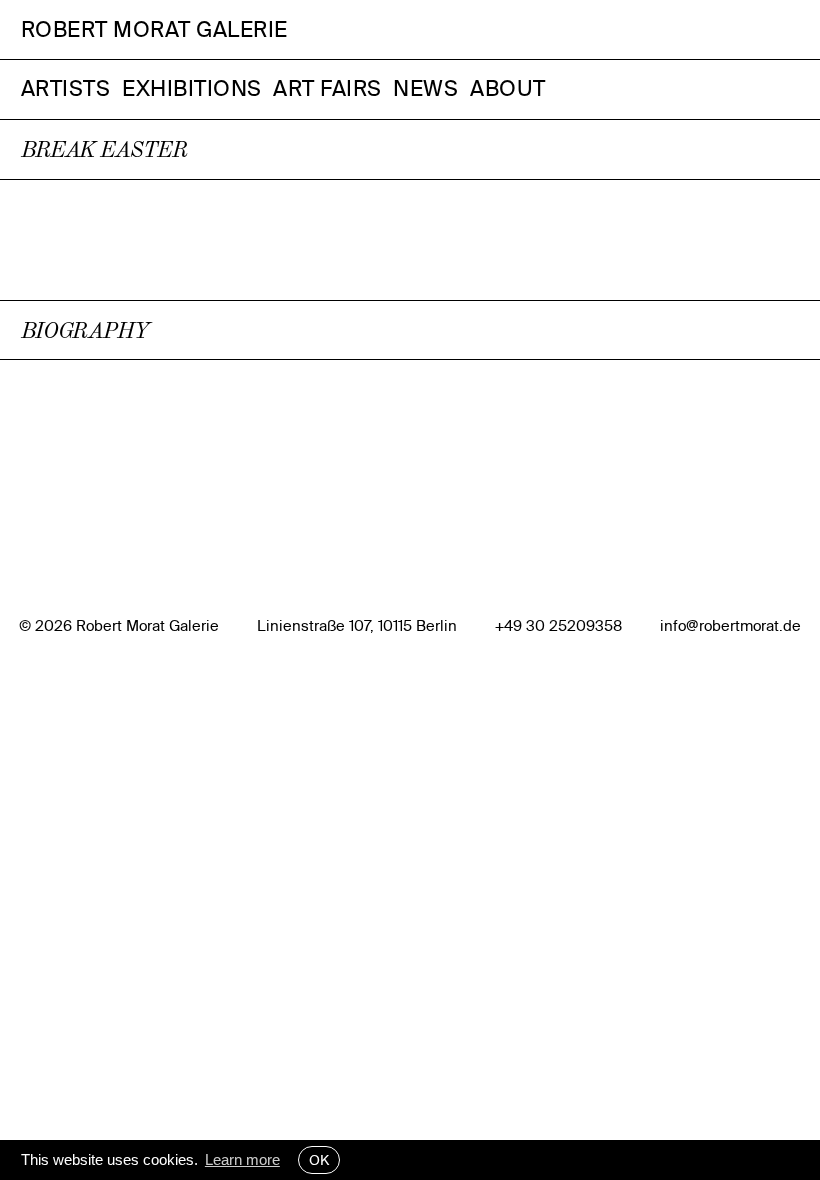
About (508, 88)
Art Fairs (327, 88)
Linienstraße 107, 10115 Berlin (357, 625)
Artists (66, 88)
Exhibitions (192, 88)
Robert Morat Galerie (154, 29)
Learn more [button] (242, 1159)
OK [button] (319, 1160)
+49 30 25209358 (558, 625)
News (425, 88)
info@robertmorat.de (730, 625)
